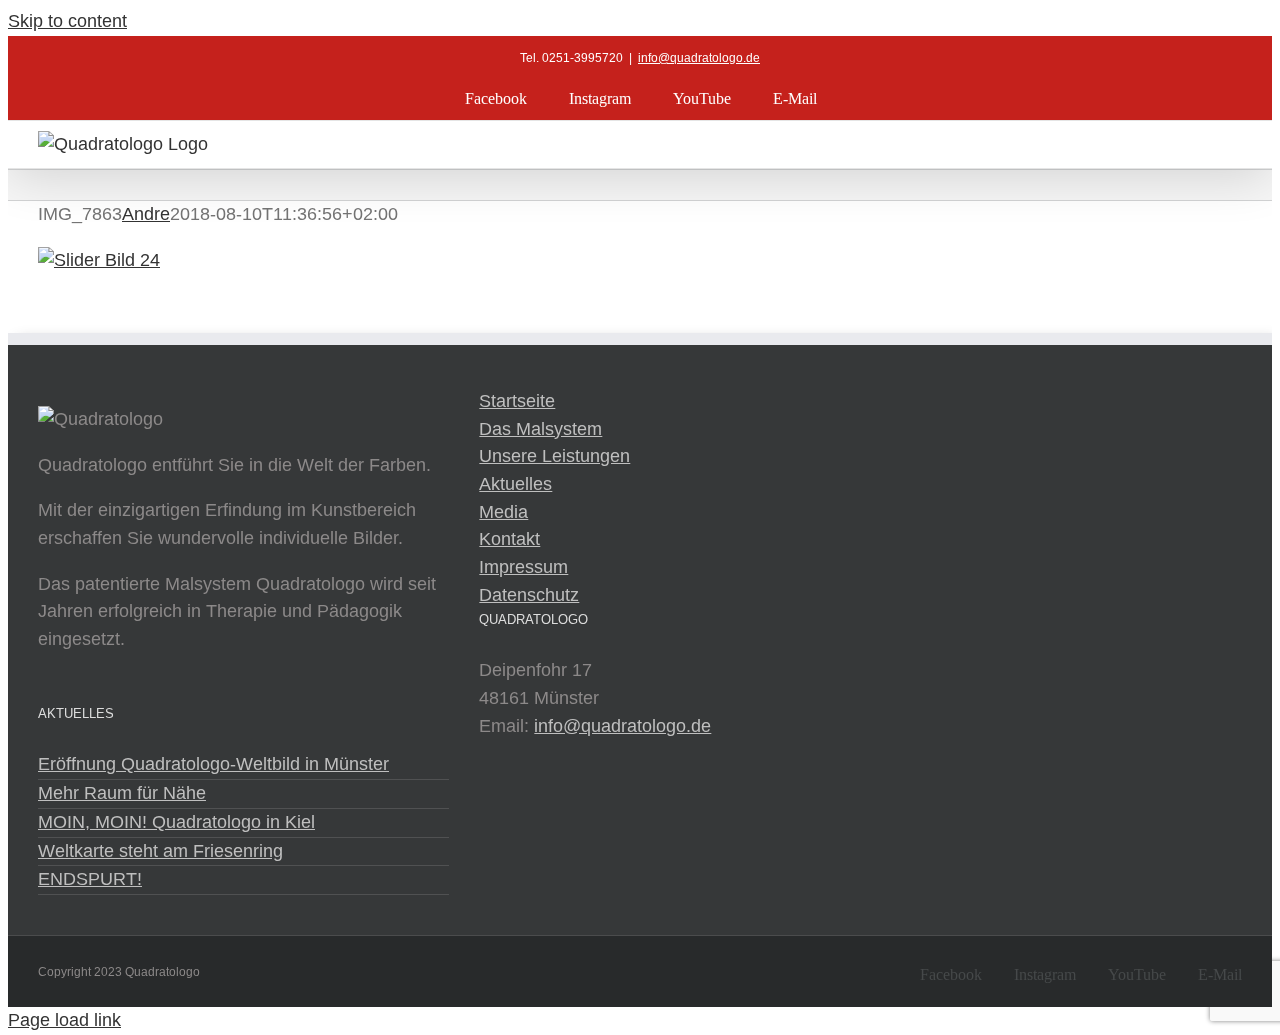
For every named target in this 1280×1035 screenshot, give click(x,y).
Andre (146, 214)
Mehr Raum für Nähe (122, 793)
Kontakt (509, 539)
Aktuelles (515, 484)
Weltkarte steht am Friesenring (160, 851)
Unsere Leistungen (554, 456)
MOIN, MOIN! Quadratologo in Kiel (176, 822)
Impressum (523, 567)
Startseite (517, 401)
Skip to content (67, 21)
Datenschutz (529, 595)
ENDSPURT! (90, 879)
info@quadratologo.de (699, 58)
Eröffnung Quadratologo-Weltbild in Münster (213, 764)
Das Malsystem (540, 429)
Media (503, 512)
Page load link (64, 1020)
